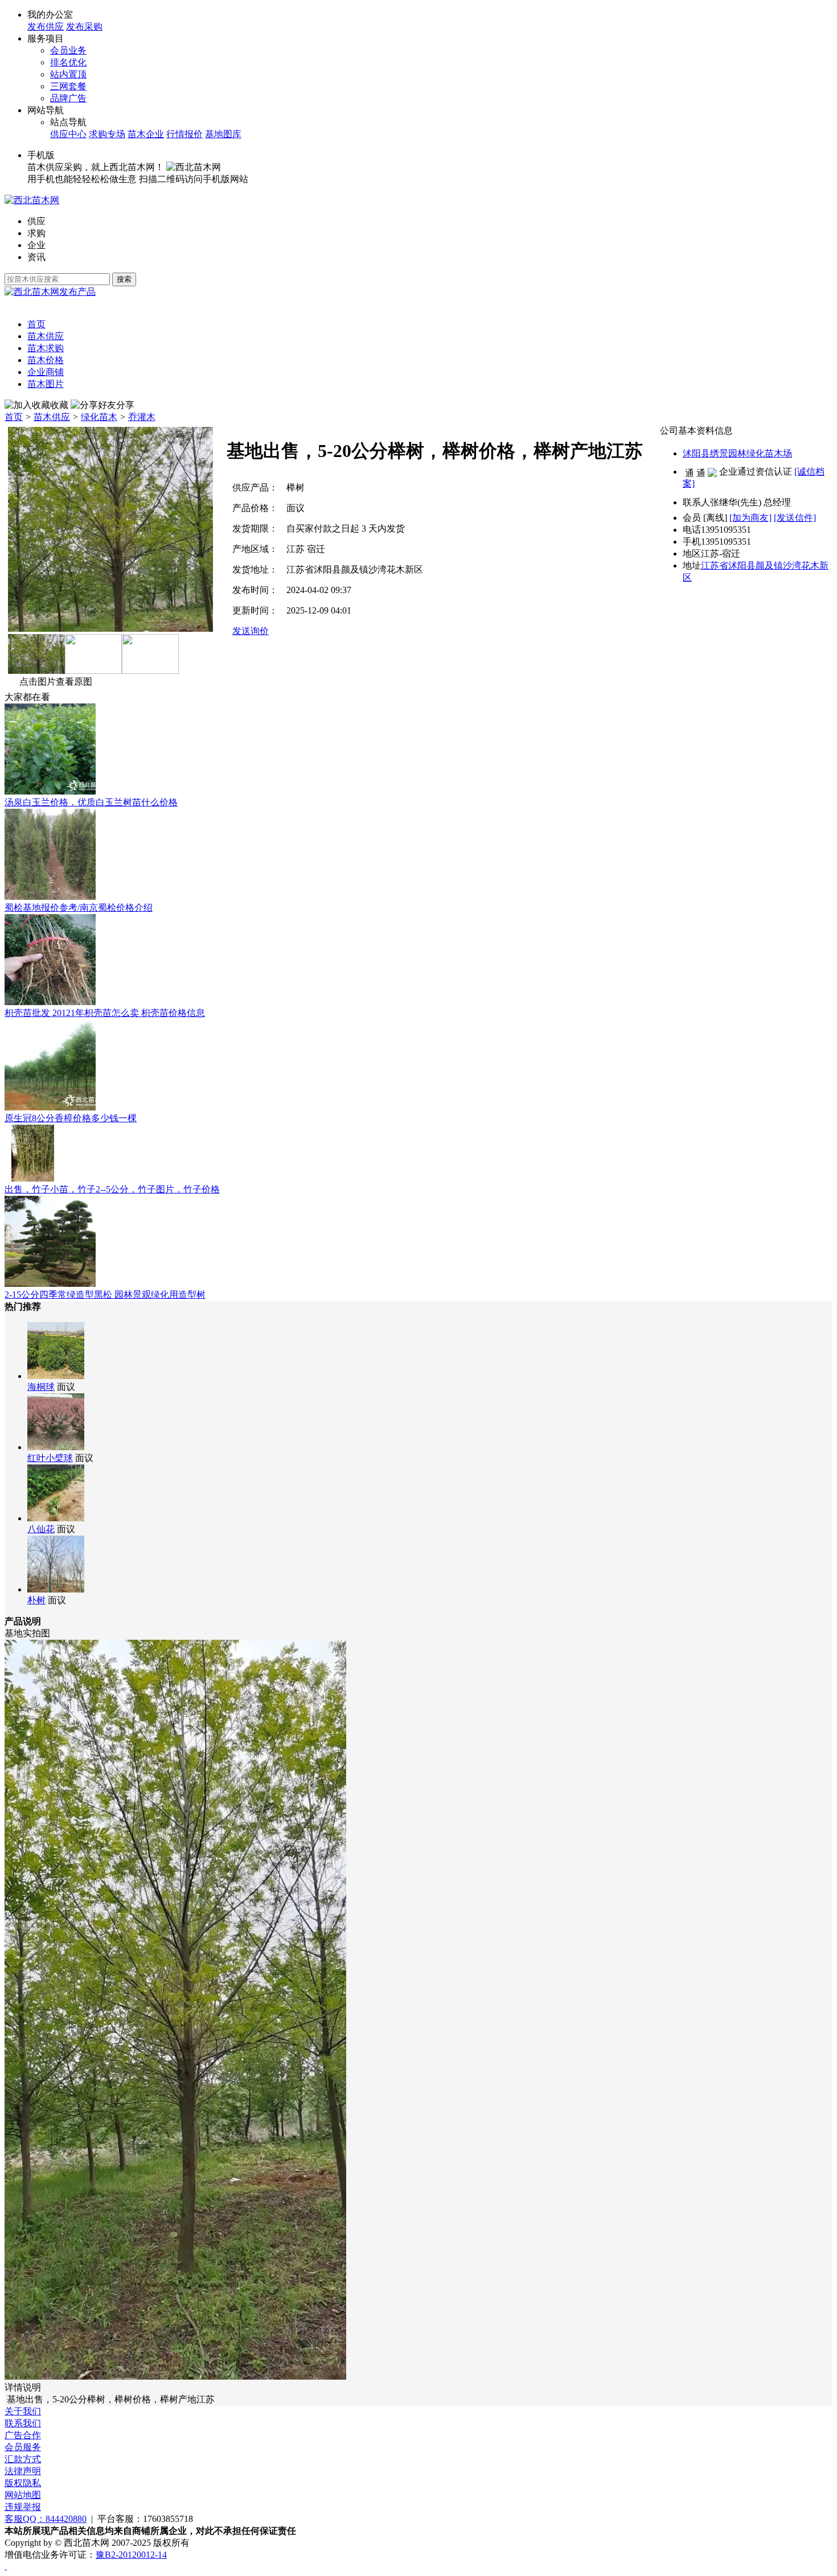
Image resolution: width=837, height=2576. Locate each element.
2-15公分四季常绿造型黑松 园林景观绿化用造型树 (105, 1295)
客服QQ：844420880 (46, 2519)
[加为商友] (750, 518)
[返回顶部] (6, 2566)
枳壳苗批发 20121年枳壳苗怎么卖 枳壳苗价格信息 (105, 1013)
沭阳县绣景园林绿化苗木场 (737, 453)
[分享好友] (93, 406)
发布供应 (46, 26)
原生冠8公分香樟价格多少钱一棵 (71, 1118)
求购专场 (107, 134)
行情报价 (184, 134)
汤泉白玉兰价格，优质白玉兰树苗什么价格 (91, 802)
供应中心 (68, 134)
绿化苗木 (99, 417)
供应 (36, 221)
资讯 (36, 257)
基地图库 (223, 134)
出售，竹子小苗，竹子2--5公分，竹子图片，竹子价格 (112, 1189)
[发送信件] (795, 518)
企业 (36, 245)
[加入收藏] (27, 406)
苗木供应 (52, 417)
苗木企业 (146, 134)
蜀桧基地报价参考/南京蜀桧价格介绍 (79, 908)
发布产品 (77, 292)
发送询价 (251, 631)
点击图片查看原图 (56, 682)
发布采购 (84, 26)
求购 (36, 233)
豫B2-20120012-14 (131, 2555)
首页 (14, 417)
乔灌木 (142, 417)
